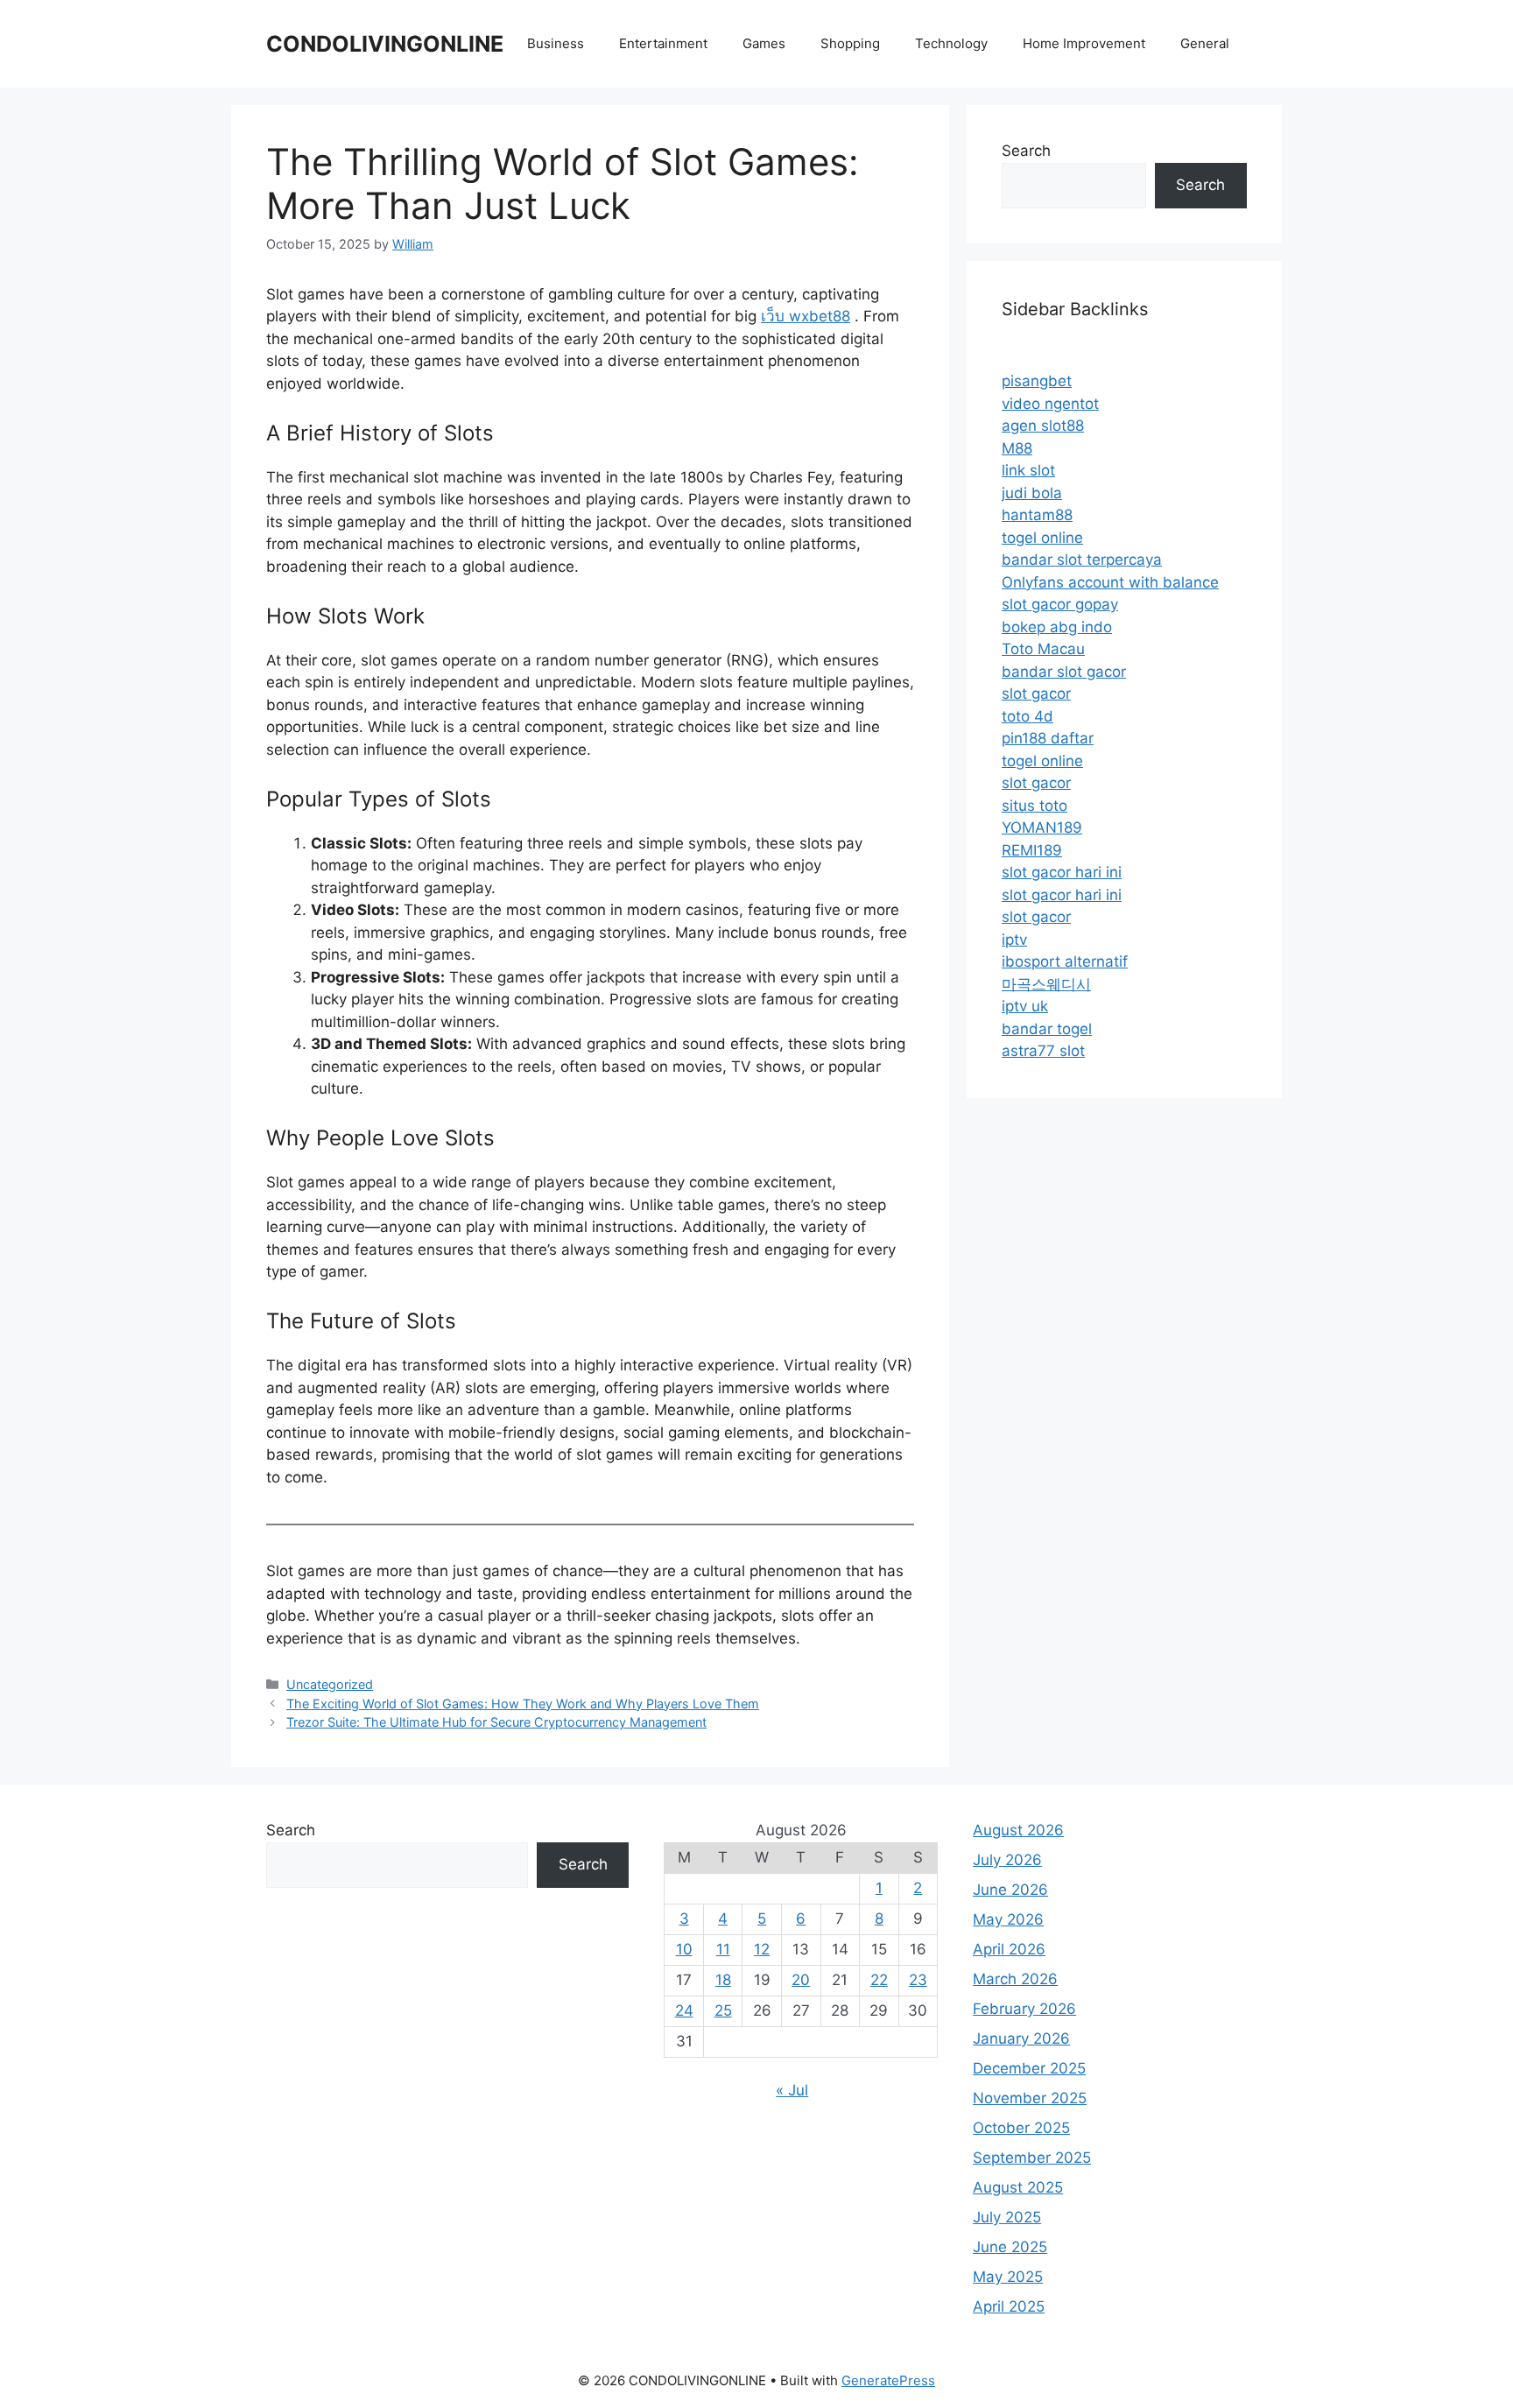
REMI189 (1032, 850)
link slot (1028, 470)
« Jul (792, 2090)
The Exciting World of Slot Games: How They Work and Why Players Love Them (523, 1704)
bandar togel (1047, 1029)
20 (801, 1980)
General (1205, 43)
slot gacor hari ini (1062, 872)
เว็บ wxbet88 (806, 316)
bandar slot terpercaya (1082, 560)
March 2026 (1015, 1979)
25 (723, 2010)
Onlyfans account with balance (1110, 582)
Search (1026, 151)
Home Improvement (1084, 43)
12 (762, 1949)
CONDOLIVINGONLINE (385, 44)
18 (723, 1980)
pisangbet (1037, 381)
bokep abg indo (1057, 627)
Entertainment (663, 43)
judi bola (1032, 493)
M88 (1017, 448)
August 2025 (1018, 2187)
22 (879, 1980)
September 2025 (1032, 2158)
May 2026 (1008, 1919)
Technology (951, 43)
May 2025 (1008, 2277)
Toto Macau (1043, 649)
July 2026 (1007, 1860)
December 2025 (1029, 2068)
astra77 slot (1043, 1051)
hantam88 (1037, 515)
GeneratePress (888, 2380)
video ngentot (1050, 404)
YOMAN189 (1042, 827)
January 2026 (1021, 2038)
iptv (1014, 940)
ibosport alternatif (1065, 961)
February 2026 (1024, 2009)
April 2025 (1009, 2306)
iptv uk (1025, 1006)
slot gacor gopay (1060, 604)
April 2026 (1009, 1949)
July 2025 (1007, 2217)
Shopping (850, 43)
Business (556, 43)
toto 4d (1027, 716)
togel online (1042, 538)
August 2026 (1018, 1830)
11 (723, 1949)
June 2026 (1010, 1890)
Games (764, 43)
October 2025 (1021, 2128)
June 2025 (1010, 2247)
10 (684, 1949)
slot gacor (1036, 694)
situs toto (1034, 806)
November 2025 (1030, 2098)
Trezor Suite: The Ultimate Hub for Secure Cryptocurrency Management (496, 1722)
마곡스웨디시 (1046, 984)
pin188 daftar (1048, 738)
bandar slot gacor (1064, 672)
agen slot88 (1043, 426)
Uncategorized (330, 1684)
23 (918, 1980)
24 (684, 2010)
